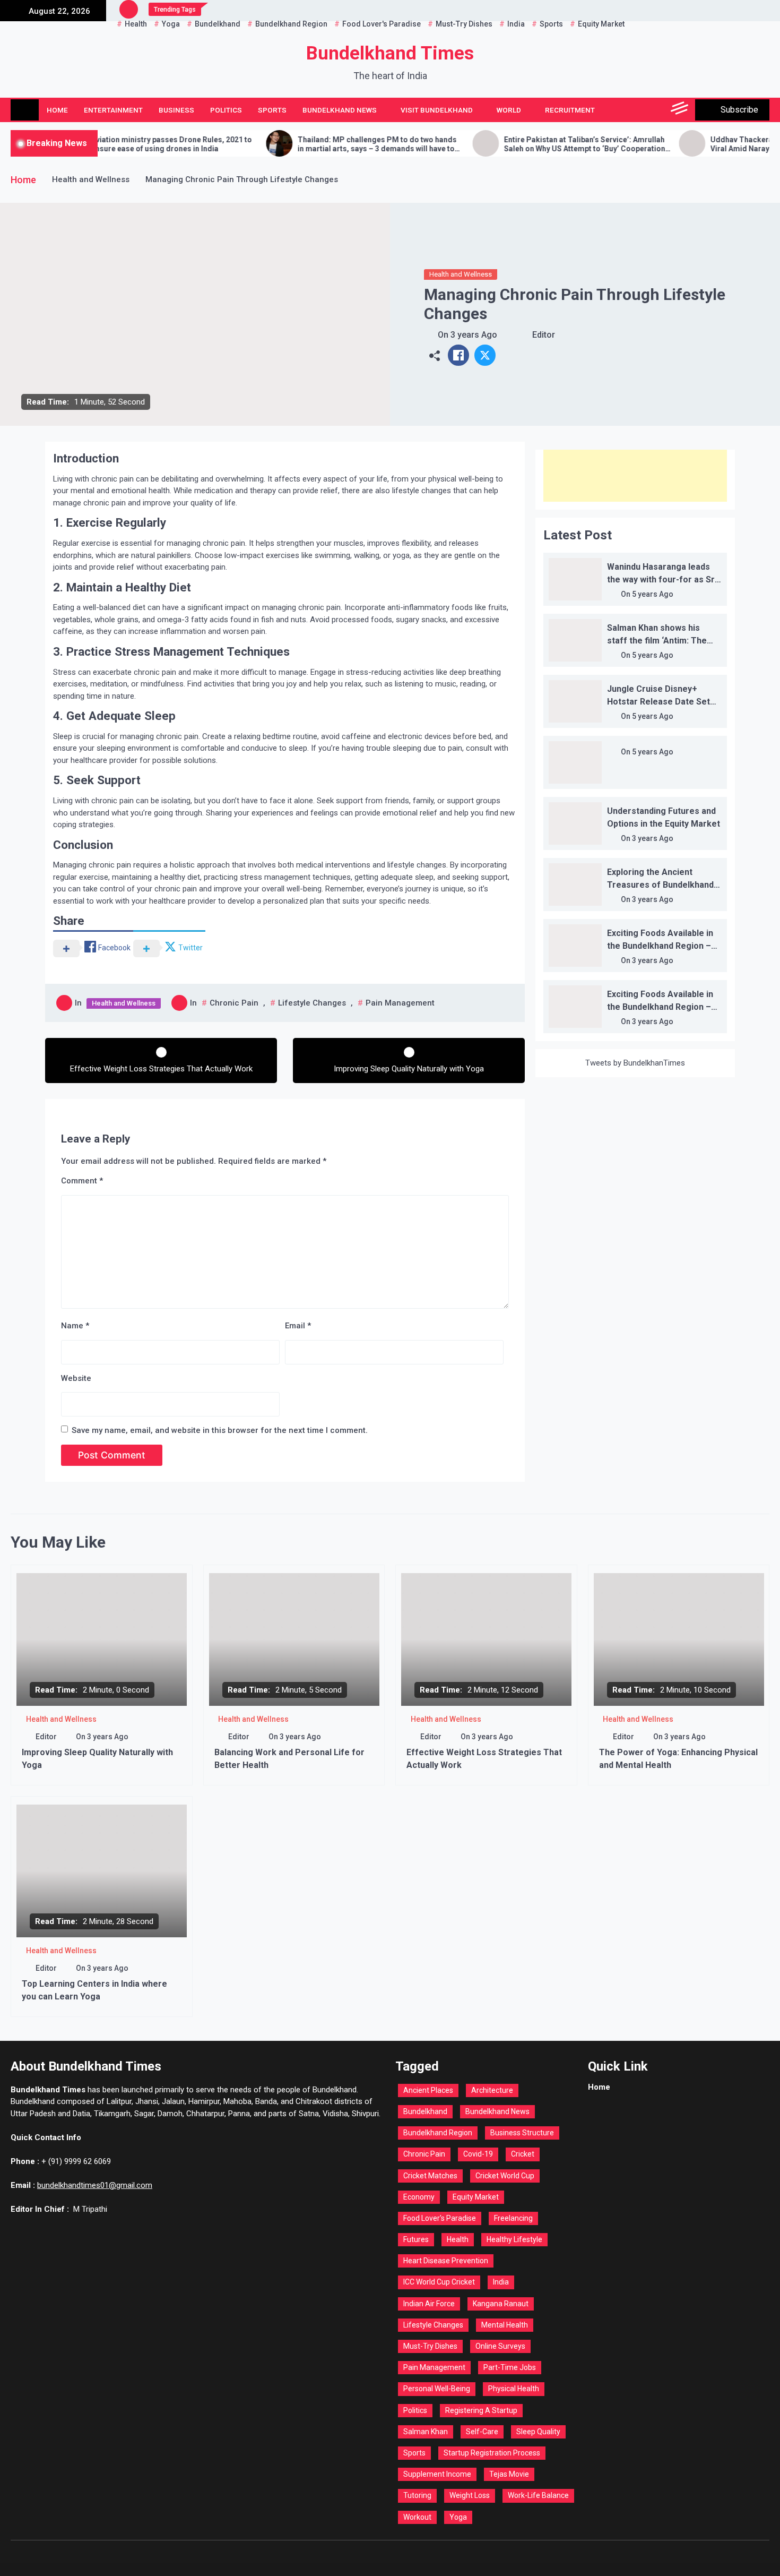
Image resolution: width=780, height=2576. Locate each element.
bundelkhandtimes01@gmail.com (95, 2185)
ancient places (428, 2090)
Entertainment (113, 110)
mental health (505, 2325)
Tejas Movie (509, 2474)
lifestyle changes (312, 1003)
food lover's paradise (440, 2218)
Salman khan (426, 2432)
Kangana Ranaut (501, 2304)
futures (416, 2239)
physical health (514, 2389)
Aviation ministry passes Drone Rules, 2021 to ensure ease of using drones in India (99, 144)
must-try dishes (430, 2346)
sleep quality (538, 2432)
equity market (476, 2197)
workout (417, 2517)
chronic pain (234, 1003)
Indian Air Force (429, 2304)
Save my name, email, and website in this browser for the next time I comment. (220, 1430)
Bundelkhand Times (390, 53)
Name (75, 1326)
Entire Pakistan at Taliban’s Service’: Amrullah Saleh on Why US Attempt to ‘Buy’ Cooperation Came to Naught (513, 144)
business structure (522, 2133)
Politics (226, 110)
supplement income (437, 2474)
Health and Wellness (461, 274)
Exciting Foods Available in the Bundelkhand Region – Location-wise (660, 946)
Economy (419, 2197)
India (501, 2282)
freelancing (513, 2218)
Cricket (523, 2154)
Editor (544, 335)
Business (176, 110)
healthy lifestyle (514, 2239)
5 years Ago (653, 594)
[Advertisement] (635, 476)
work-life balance (538, 2495)
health (458, 2239)
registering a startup (481, 2410)
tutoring (417, 2495)
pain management (400, 1003)
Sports (272, 110)
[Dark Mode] (633, 110)
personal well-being (437, 2389)
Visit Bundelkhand (437, 110)
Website (76, 1378)
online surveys (500, 2346)
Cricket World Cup (505, 2176)
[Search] (657, 110)
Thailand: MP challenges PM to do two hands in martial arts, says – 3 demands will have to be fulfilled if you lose (305, 144)
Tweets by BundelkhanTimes (635, 1063)
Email (298, 1326)
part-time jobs (510, 2367)
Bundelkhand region (438, 2133)
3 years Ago (474, 335)
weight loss (470, 2495)
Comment (82, 1181)
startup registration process (492, 2453)
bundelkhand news (497, 2111)
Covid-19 (478, 2154)
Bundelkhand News (340, 110)
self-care (482, 2432)
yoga (458, 2517)
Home (57, 110)
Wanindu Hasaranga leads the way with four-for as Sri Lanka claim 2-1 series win (662, 579)
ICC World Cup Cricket (439, 2282)
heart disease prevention (446, 2261)
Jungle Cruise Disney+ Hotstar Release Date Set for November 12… (658, 702)
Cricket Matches (430, 2176)
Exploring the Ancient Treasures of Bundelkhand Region (660, 885)
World (509, 110)
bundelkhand (425, 2111)
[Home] (25, 110)
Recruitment (570, 110)
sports (414, 2453)
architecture (492, 2090)
